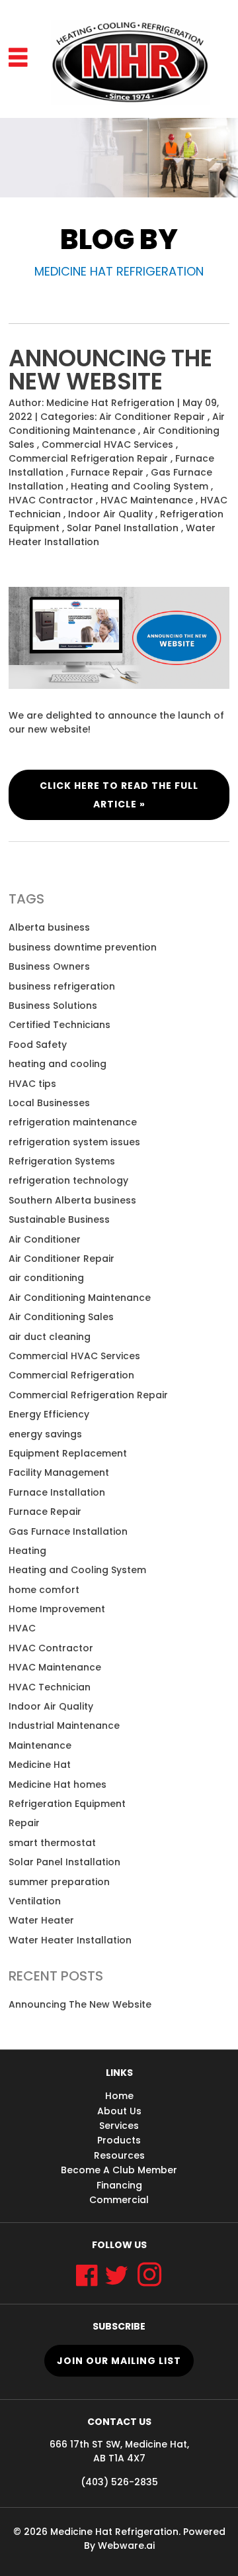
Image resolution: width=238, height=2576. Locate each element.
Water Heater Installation (70, 1940)
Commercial (119, 2200)
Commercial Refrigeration (71, 1375)
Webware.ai (126, 2546)
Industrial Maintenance (64, 1726)
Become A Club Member (119, 2170)
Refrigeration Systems (62, 1161)
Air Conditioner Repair (152, 417)
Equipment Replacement (68, 1453)
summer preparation (59, 1882)
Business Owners (49, 966)
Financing (119, 2185)
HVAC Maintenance (147, 500)
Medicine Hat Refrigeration (114, 2532)
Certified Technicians (59, 1025)
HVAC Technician (50, 1687)
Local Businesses (49, 1103)
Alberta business (49, 927)
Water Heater (41, 1920)
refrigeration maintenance (73, 1122)
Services (119, 2126)
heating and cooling (58, 1064)
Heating (27, 1551)
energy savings (45, 1434)
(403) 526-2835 (119, 2482)
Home (119, 2096)
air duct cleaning (50, 1337)
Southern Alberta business (72, 1200)
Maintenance (40, 1745)
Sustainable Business (59, 1219)
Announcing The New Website (110, 370)
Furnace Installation (57, 1492)
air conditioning (46, 1278)
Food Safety (38, 1045)
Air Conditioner (45, 1239)
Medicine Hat (40, 1765)
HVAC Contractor (51, 500)
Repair (24, 1823)
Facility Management (59, 1472)
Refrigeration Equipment (67, 1804)
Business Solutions (53, 1005)
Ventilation (35, 1901)
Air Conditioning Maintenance (117, 424)
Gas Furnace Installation (68, 1531)
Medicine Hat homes (58, 1784)
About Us (119, 2111)
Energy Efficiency (49, 1414)
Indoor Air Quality (110, 514)
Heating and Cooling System (139, 486)
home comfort (44, 1590)
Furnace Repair (107, 472)
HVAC (22, 1628)
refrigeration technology (68, 1180)
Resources (119, 2155)
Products (119, 2140)
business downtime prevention (83, 947)
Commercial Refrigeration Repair (88, 458)
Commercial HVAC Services (107, 444)
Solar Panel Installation (123, 528)
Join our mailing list (119, 2361)
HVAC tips (32, 1084)
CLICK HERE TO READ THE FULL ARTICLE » (119, 795)
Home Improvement (57, 1609)
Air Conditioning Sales (61, 1317)
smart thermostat (52, 1843)
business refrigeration (62, 986)
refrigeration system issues (74, 1142)
